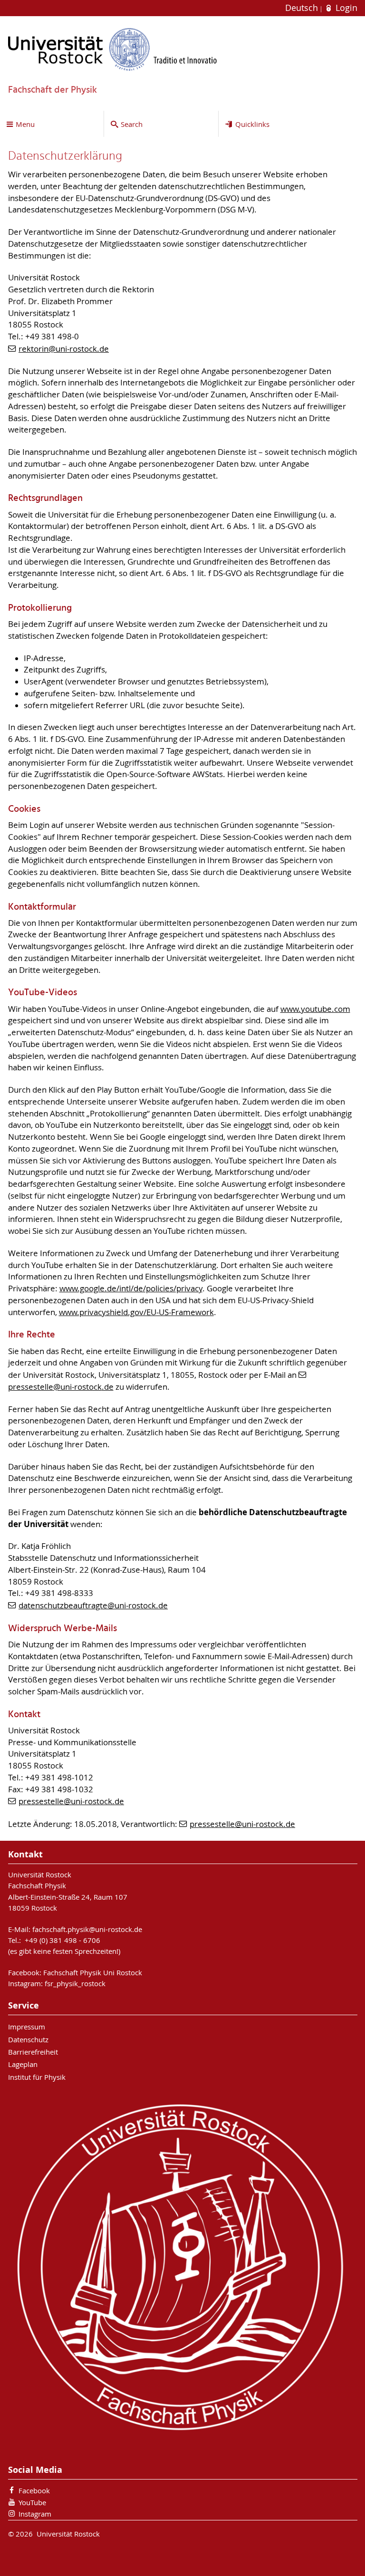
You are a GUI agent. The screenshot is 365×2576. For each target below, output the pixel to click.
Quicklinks (252, 124)
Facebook (34, 2490)
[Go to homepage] (113, 49)
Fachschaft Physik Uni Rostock (93, 1972)
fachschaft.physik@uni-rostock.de (87, 1929)
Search (132, 124)
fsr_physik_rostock (75, 1983)
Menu (25, 124)
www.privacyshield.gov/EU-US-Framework (136, 1312)
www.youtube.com (315, 1009)
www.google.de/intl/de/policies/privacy (131, 1288)
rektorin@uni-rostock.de (64, 349)
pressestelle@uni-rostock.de (71, 1801)
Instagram (35, 2514)
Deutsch (303, 8)
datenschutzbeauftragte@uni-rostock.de (93, 1605)
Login (345, 8)
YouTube (32, 2502)
